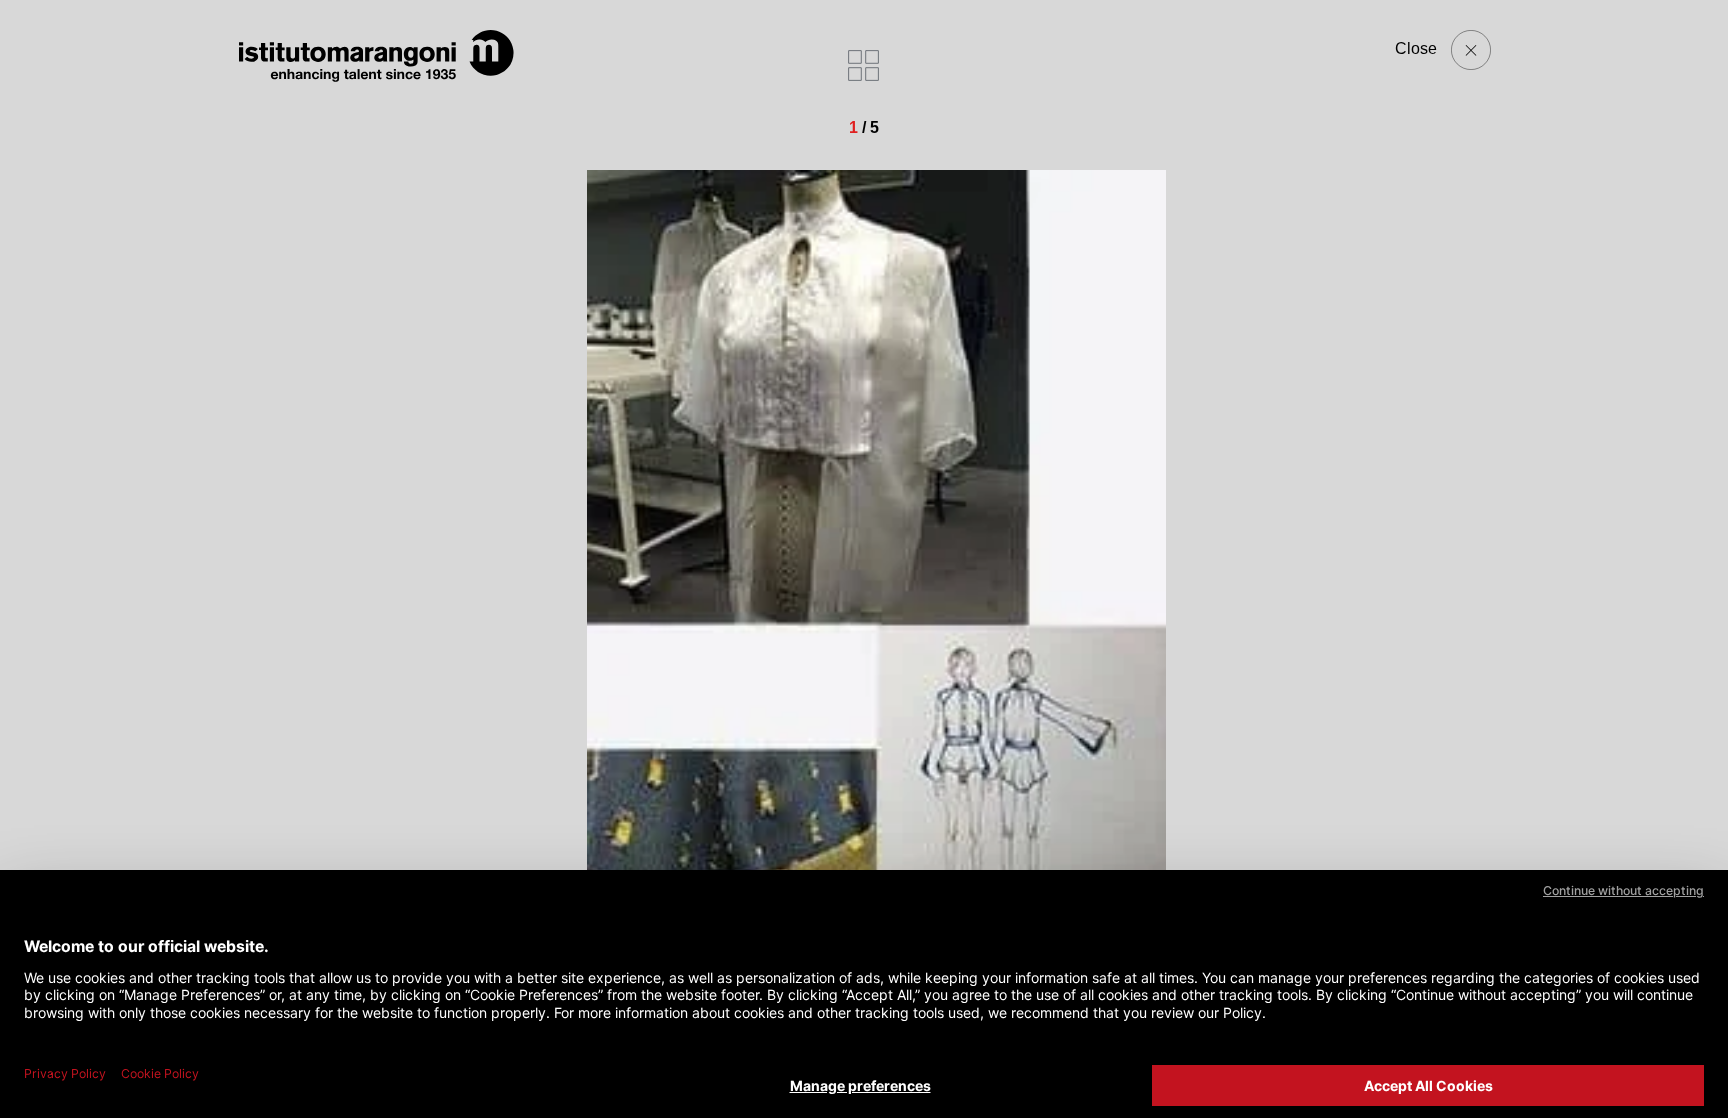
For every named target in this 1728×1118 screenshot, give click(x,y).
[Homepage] (377, 56)
